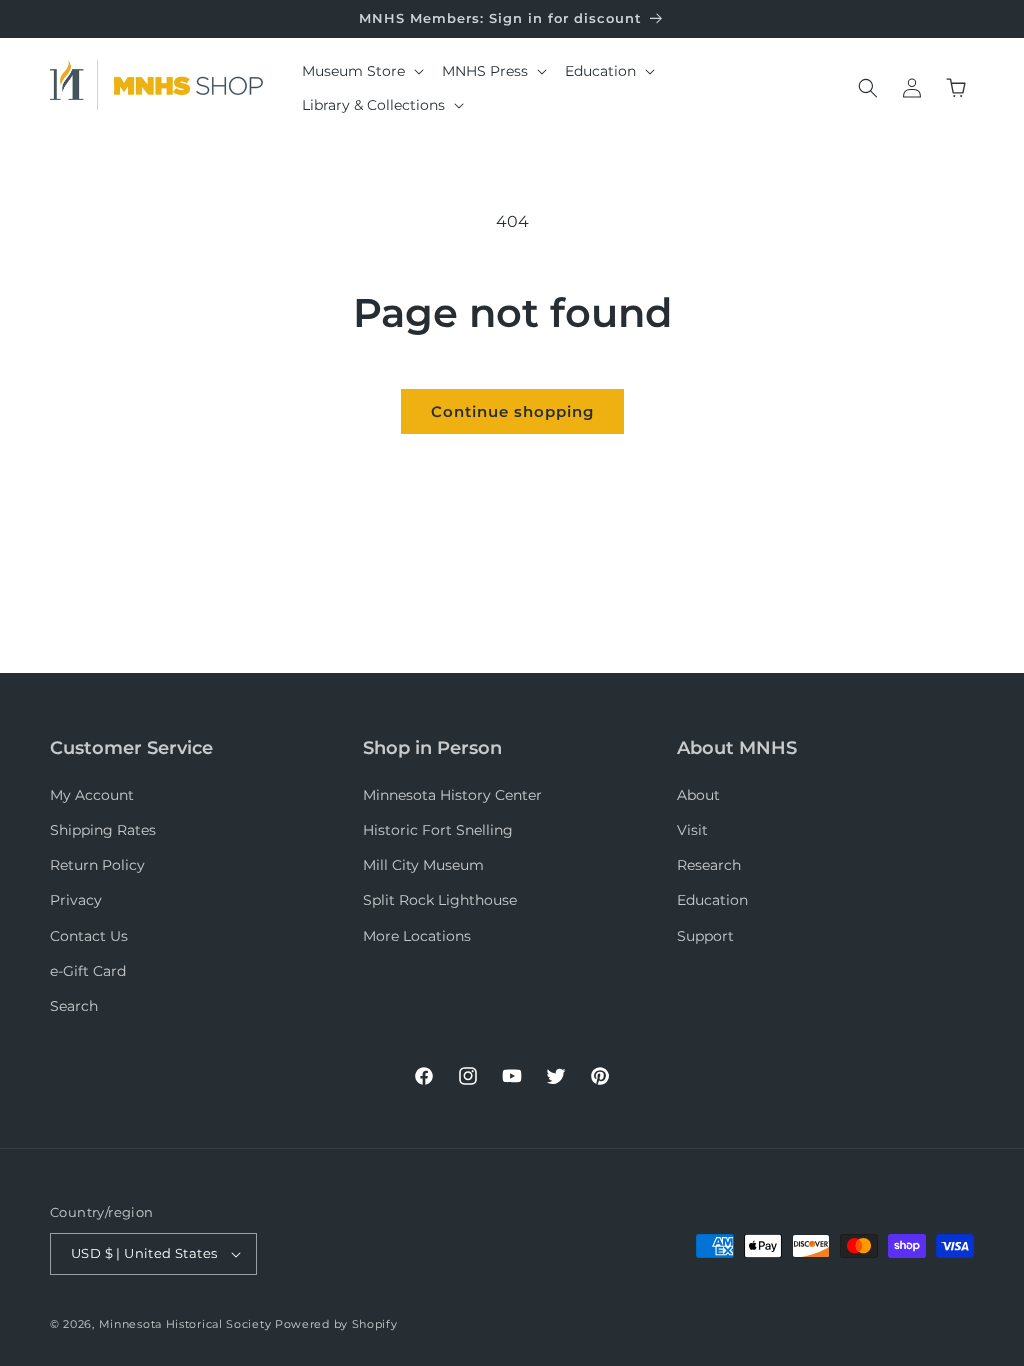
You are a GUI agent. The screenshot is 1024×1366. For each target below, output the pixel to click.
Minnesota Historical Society (185, 1324)
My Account (92, 795)
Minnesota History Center (452, 795)
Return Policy (97, 865)
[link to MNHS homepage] (74, 85)
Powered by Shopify (336, 1324)
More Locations (417, 936)
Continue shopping (512, 411)
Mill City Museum (423, 865)
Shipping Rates (103, 830)
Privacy (76, 900)
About (698, 795)
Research (709, 865)
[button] (362, 71)
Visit (692, 830)
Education (712, 900)
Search (74, 1006)
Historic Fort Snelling (438, 830)
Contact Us (89, 936)
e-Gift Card (88, 971)
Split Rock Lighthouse (440, 900)
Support (705, 936)
